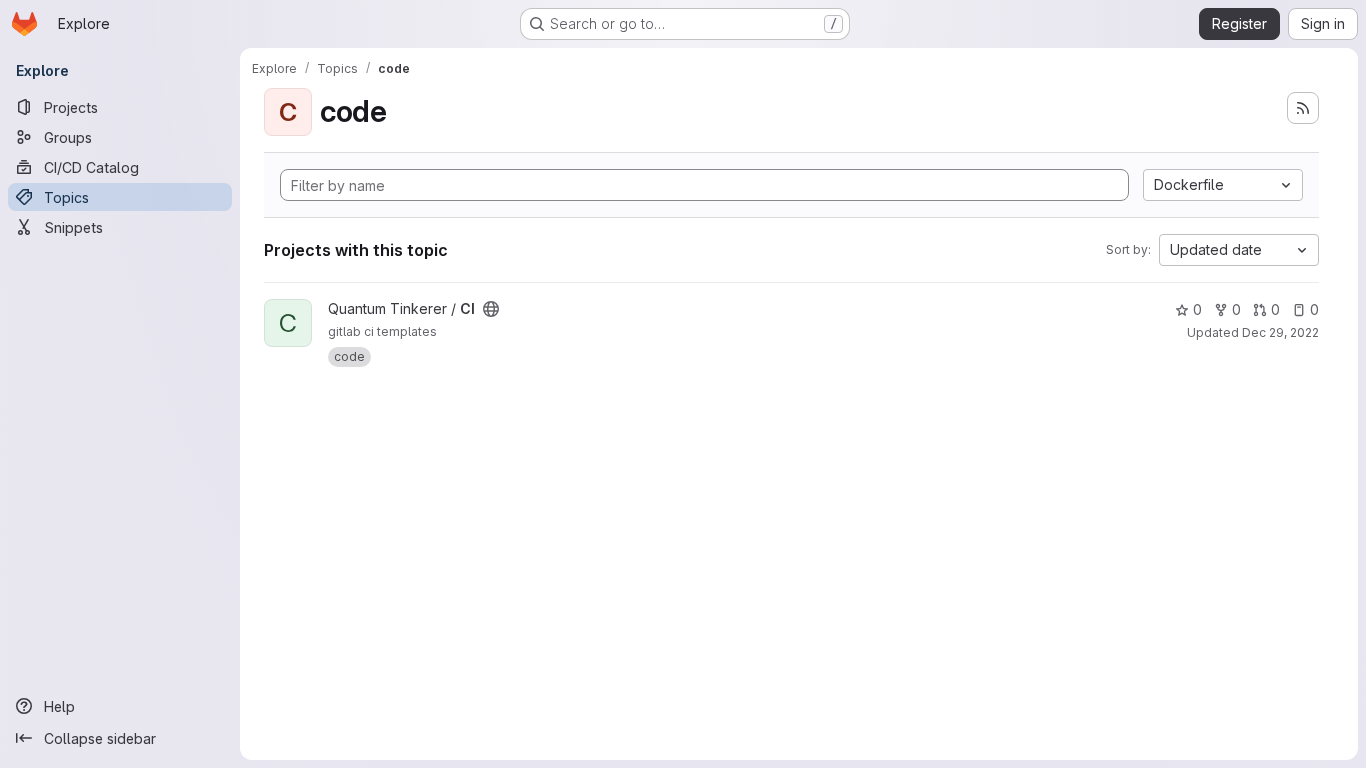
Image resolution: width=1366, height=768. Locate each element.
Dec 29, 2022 (1280, 332)
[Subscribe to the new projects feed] (1303, 108)
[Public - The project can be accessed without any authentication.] (491, 309)
